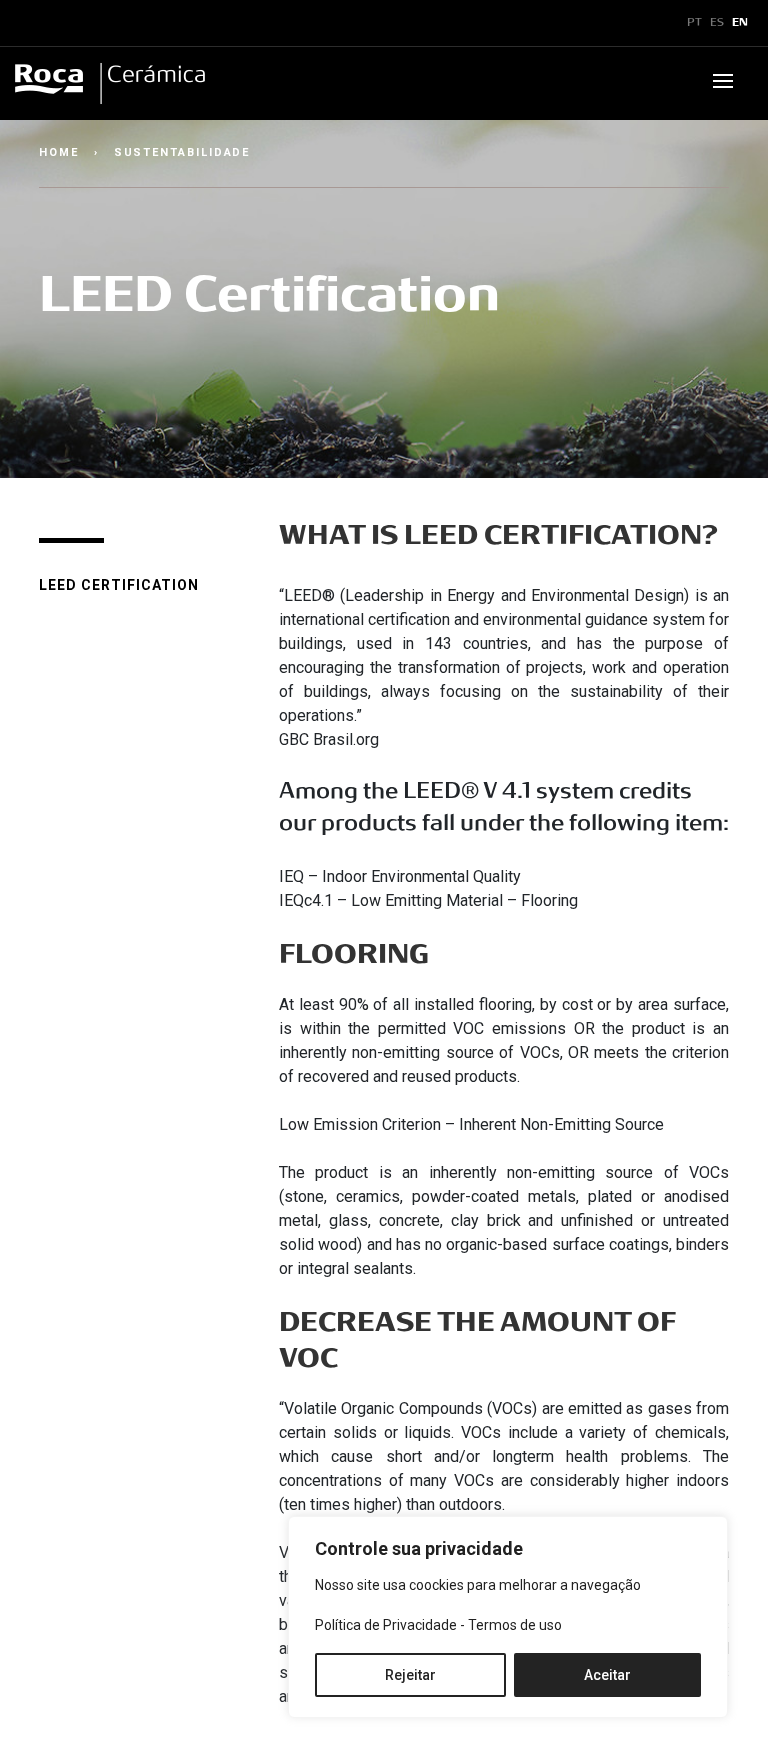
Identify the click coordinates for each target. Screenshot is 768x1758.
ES (717, 23)
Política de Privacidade (386, 1625)
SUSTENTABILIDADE (182, 152)
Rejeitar (410, 1675)
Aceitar (607, 1675)
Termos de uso (515, 1625)
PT (694, 23)
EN (740, 23)
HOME (59, 152)
